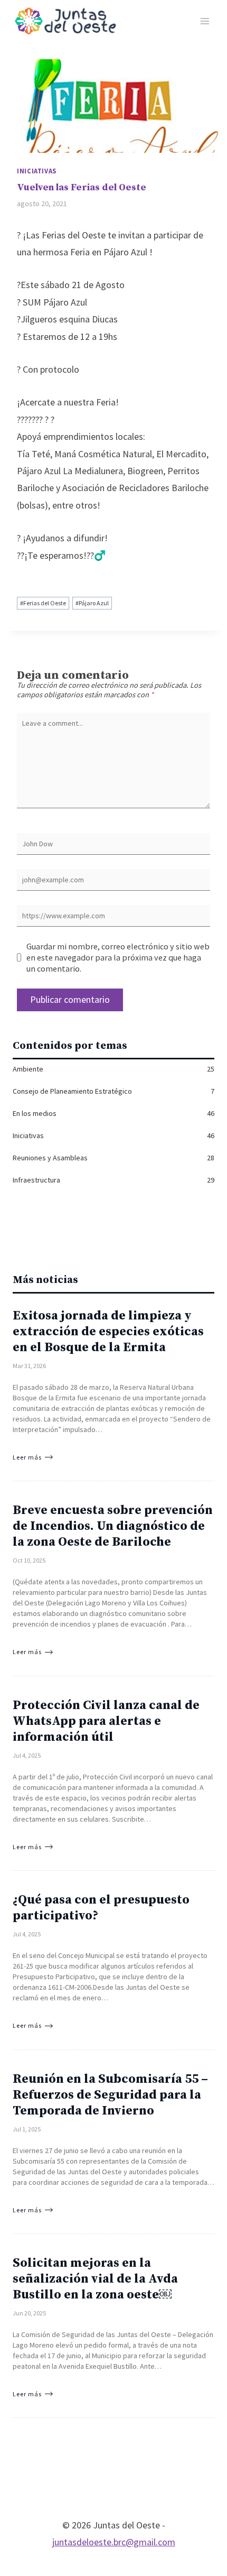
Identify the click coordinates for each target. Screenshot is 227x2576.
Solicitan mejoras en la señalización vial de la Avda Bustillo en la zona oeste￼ (95, 2279)
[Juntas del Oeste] (65, 21)
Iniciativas (37, 171)
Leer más (27, 1457)
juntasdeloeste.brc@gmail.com (114, 2542)
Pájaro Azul (92, 603)
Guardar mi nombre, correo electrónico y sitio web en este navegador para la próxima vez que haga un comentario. (118, 957)
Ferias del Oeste (43, 603)
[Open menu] (205, 21)
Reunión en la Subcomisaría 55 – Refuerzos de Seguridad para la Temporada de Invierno (110, 2095)
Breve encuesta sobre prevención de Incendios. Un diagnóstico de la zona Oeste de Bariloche (113, 1526)
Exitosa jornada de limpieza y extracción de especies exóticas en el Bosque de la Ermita (108, 1332)
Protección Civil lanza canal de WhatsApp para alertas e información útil (106, 1721)
